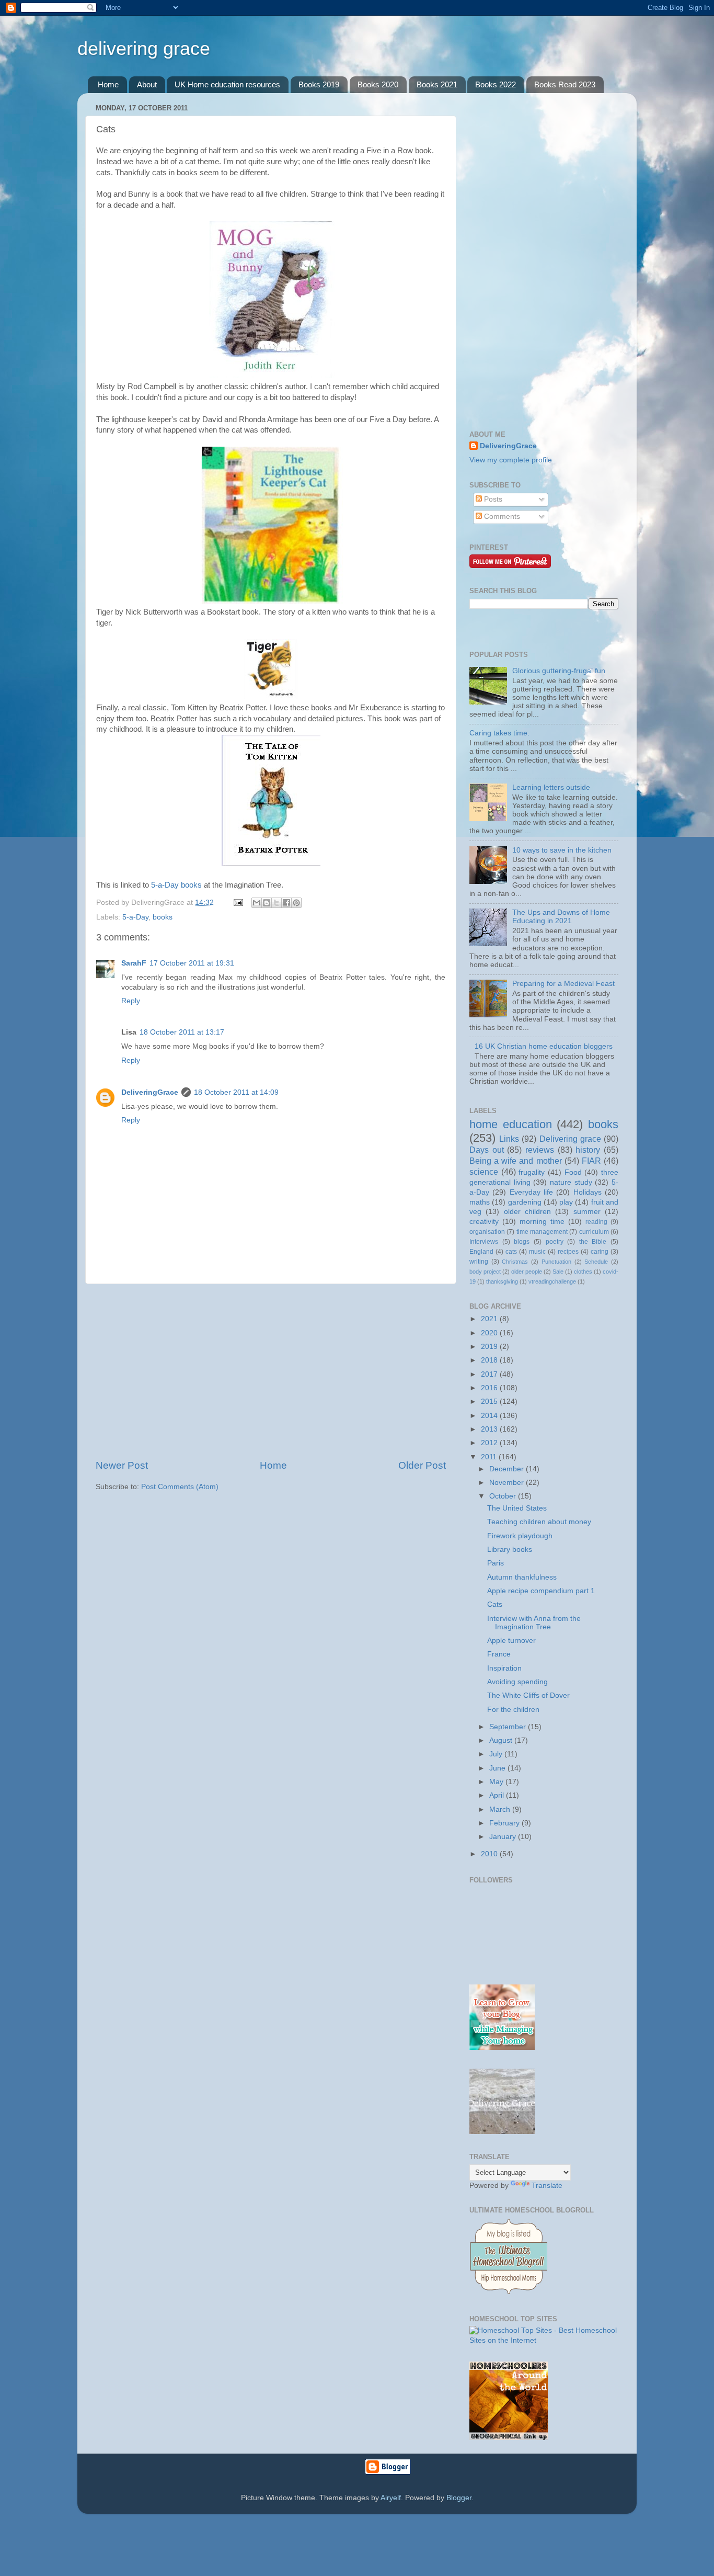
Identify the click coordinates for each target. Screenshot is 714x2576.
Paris (496, 1563)
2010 (490, 1854)
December (508, 1469)
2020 (490, 1333)
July (497, 1754)
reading (596, 1222)
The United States (517, 1508)
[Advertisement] (271, 1371)
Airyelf (391, 2498)
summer (587, 1212)
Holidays (588, 1192)
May (497, 1782)
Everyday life (531, 1192)
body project (485, 1272)
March (501, 1809)
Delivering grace (570, 1139)
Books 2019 (319, 84)
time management (542, 1232)
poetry (555, 1242)
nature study (571, 1182)
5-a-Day (135, 917)
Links (509, 1139)
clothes (583, 1272)
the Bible (593, 1242)
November (508, 1483)
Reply (131, 1001)
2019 (490, 1347)
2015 (490, 1402)
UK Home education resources (227, 84)
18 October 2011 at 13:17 (182, 1032)
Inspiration (504, 1668)
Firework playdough (520, 1536)
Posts (492, 499)
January (504, 1837)
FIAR (591, 1161)
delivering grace (144, 48)
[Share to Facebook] (286, 903)
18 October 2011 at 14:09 (236, 1092)
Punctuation (556, 1262)
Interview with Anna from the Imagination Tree (534, 1623)
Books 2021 (437, 84)
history (588, 1150)
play (566, 1202)
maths (480, 1202)
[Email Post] (238, 903)
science (484, 1172)
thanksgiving (502, 1281)
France (499, 1654)
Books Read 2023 (565, 84)
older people (527, 1272)
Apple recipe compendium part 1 (541, 1591)
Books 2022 (496, 84)
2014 (490, 1416)
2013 (490, 1429)
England (481, 1252)
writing (479, 1262)
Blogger (459, 2498)
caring (600, 1252)
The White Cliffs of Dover (528, 1695)
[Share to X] (277, 903)
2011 (490, 1457)
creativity (484, 1222)
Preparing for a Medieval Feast (563, 984)
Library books (510, 1550)
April (498, 1795)
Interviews (484, 1242)
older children (527, 1212)
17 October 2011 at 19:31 (192, 963)
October (504, 1496)
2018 (490, 1360)
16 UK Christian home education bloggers (544, 1046)
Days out (487, 1150)
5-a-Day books (176, 885)
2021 (490, 1319)
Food (573, 1172)
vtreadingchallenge (552, 1281)
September (509, 1727)
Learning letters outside (551, 787)
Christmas (515, 1262)
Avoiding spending (517, 1682)
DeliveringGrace (150, 1092)
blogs (522, 1242)
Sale (558, 1272)
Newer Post (122, 1465)
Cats (495, 1604)
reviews (540, 1150)
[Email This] (257, 903)
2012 (490, 1443)
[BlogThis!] (267, 903)
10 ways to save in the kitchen (562, 850)
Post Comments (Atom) (180, 1487)
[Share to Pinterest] (296, 903)
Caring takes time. (499, 733)
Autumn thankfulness (522, 1577)
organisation (487, 1232)
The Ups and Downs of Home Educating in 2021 (561, 917)
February (505, 1823)
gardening (525, 1202)
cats (511, 1252)
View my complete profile (511, 460)
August (502, 1740)
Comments (501, 517)
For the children (513, 1710)
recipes (568, 1252)
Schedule (596, 1262)
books (163, 917)
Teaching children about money (539, 1522)
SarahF (134, 963)
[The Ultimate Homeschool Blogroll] (509, 2294)
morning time (542, 1222)
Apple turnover (511, 1641)
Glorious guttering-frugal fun (559, 671)
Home (108, 84)
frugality (532, 1172)
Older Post (422, 1465)
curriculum (594, 1232)
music (537, 1252)
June (498, 1768)
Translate (547, 2186)
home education (511, 1124)
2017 (490, 1374)
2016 (490, 1388)
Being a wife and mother (516, 1161)
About (147, 84)
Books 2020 (378, 84)
